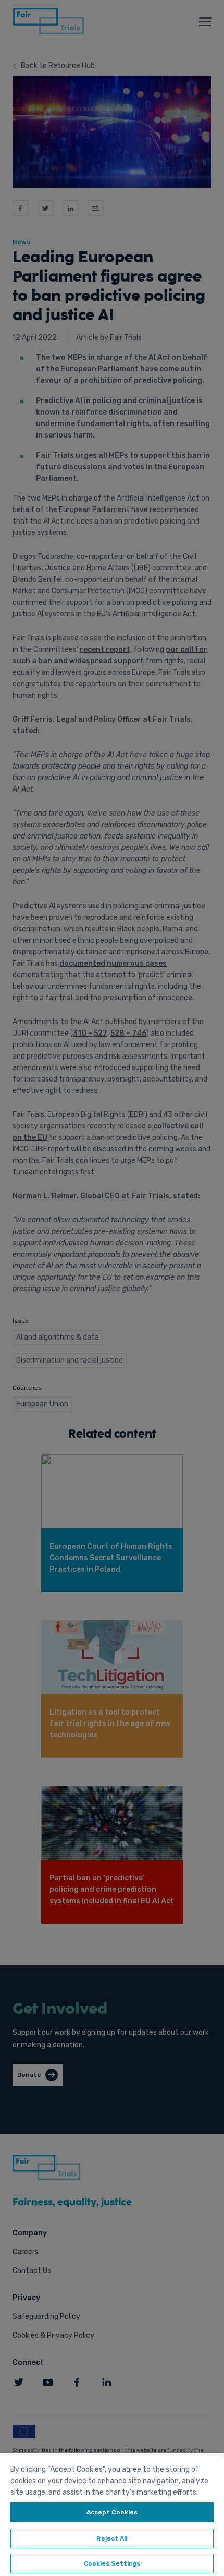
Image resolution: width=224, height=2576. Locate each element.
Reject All (112, 2538)
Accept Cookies (112, 2512)
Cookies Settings (112, 2563)
